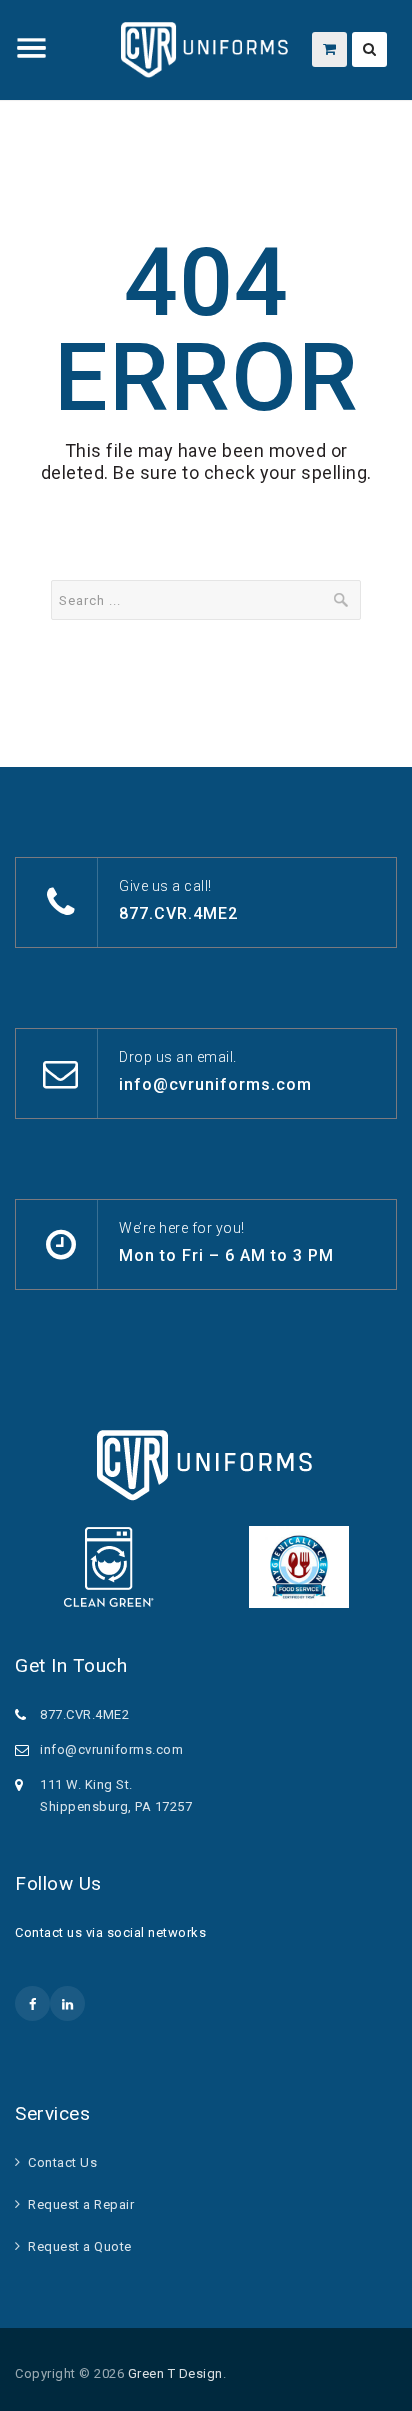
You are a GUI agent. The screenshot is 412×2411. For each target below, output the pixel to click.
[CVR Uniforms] (206, 50)
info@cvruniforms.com (215, 1084)
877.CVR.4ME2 (178, 913)
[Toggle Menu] (32, 48)
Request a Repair (81, 2204)
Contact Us (62, 2162)
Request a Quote (80, 2246)
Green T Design (175, 2373)
